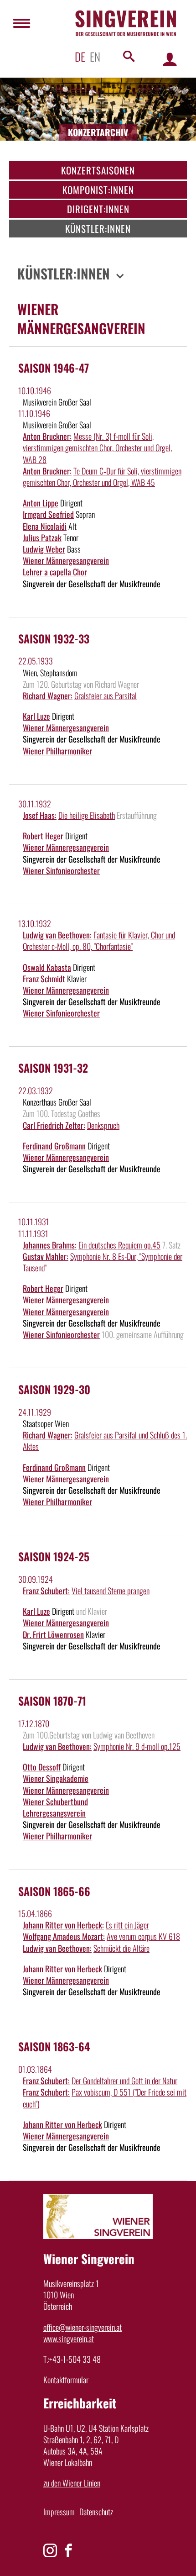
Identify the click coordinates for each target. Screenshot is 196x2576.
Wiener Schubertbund (55, 1802)
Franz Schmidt (44, 979)
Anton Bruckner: (47, 436)
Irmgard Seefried (48, 514)
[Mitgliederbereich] (170, 59)
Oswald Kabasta (47, 967)
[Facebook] (68, 2550)
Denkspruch (103, 1125)
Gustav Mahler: (46, 1256)
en (95, 56)
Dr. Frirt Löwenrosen (53, 1634)
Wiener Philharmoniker (57, 751)
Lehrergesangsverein (54, 1813)
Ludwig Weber (44, 549)
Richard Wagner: (48, 695)
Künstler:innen (98, 229)
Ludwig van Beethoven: (57, 935)
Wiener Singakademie (56, 1778)
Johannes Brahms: (50, 1245)
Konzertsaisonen (98, 170)
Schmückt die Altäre (121, 1948)
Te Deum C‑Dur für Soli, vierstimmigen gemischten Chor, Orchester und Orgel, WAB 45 (102, 477)
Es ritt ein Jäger (127, 1925)
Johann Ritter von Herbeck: (63, 1925)
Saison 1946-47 (54, 368)
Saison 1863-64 (54, 2046)
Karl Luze (36, 716)
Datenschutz (96, 2512)
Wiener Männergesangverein (66, 560)
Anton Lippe (41, 503)
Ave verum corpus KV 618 (143, 1936)
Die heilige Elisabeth (87, 815)
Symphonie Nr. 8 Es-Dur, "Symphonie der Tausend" (103, 1262)
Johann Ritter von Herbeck (62, 1969)
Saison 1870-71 (52, 1701)
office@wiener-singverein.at (83, 2327)
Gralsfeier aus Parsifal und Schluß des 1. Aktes (105, 1441)
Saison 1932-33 (54, 638)
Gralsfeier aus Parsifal (106, 695)
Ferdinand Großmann (54, 1146)
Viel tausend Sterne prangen (111, 1591)
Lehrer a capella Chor (55, 572)
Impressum (59, 2512)
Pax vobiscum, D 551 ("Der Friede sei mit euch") (105, 2098)
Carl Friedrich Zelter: (54, 1125)
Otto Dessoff (42, 1767)
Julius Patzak (42, 537)
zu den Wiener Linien (72, 2483)
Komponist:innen (98, 190)
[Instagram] (50, 2550)
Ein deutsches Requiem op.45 (119, 1245)
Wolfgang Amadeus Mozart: (64, 1936)
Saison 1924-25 (54, 1556)
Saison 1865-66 (54, 1891)
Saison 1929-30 (54, 1389)
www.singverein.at (69, 2339)
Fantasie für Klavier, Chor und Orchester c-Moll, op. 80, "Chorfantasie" (99, 940)
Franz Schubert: (46, 1591)
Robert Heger (43, 836)
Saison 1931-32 (53, 1068)
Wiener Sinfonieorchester (61, 870)
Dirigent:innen (98, 209)
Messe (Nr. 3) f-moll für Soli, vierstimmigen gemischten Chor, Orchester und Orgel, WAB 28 (97, 448)
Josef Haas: (40, 815)
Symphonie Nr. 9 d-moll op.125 (137, 1746)
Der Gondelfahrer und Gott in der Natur (124, 2081)
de (80, 56)
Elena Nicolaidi (45, 526)
